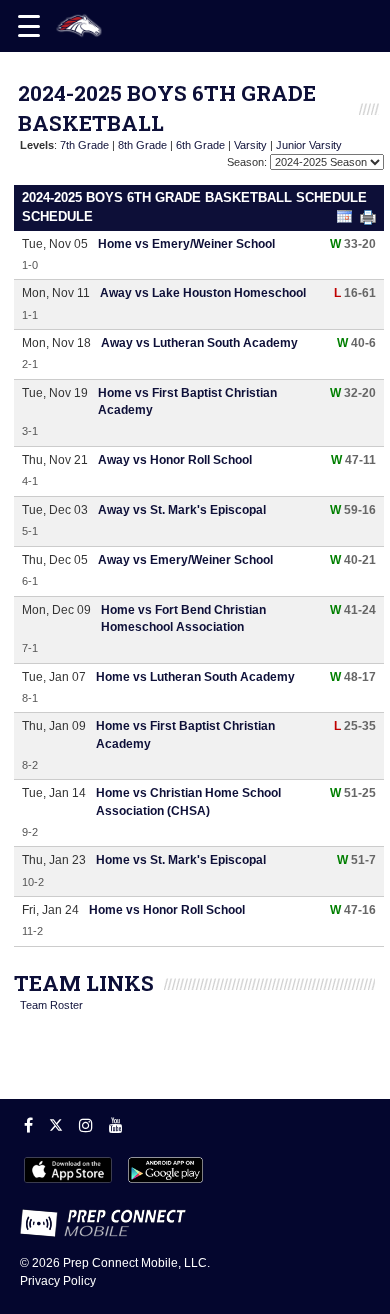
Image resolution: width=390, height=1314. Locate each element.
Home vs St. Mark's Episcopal (181, 860)
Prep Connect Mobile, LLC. (136, 1263)
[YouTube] (116, 1125)
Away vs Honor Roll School (175, 460)
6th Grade (200, 145)
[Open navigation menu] (29, 26)
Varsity (250, 145)
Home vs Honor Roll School (167, 910)
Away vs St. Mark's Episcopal (182, 510)
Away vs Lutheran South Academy (199, 343)
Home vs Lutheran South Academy (195, 677)
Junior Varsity (309, 145)
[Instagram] (86, 1125)
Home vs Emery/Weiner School (186, 244)
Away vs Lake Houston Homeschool (203, 293)
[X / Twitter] (56, 1125)
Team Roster (51, 1005)
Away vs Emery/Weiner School (185, 560)
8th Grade (142, 145)
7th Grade (84, 145)
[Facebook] (28, 1125)
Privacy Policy (58, 1281)
